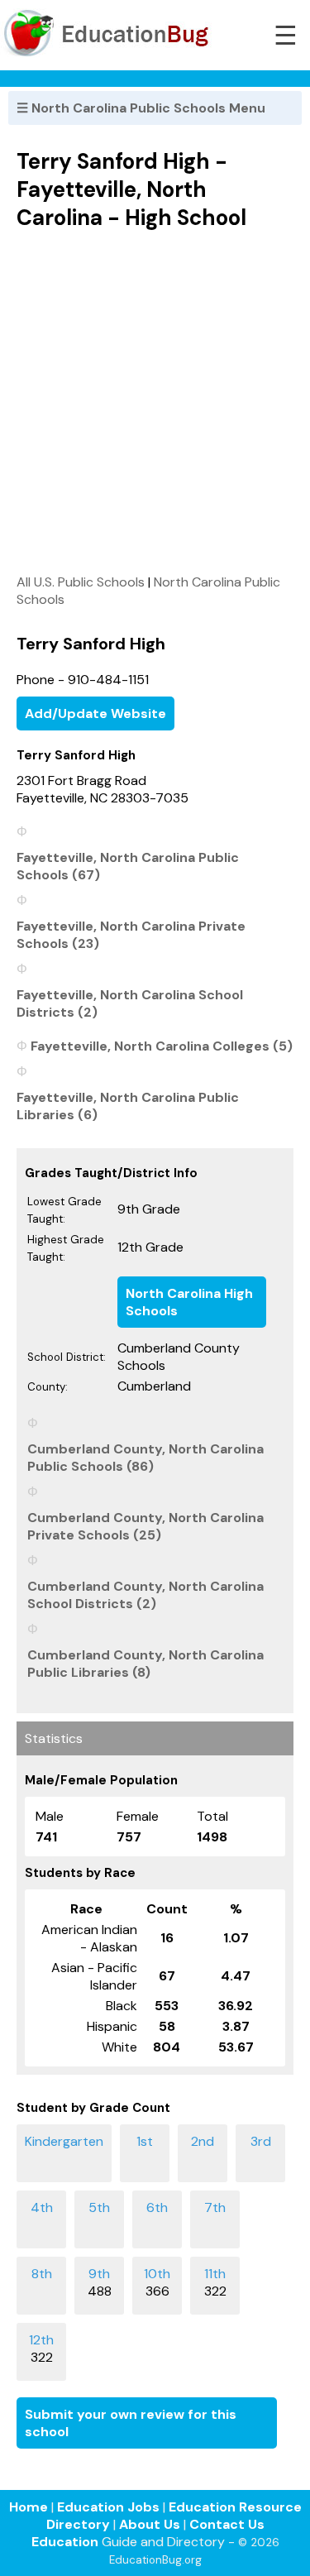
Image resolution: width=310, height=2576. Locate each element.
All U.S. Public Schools (81, 582)
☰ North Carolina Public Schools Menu (141, 108)
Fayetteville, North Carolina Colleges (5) (162, 1046)
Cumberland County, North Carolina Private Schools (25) (145, 1526)
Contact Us (227, 2524)
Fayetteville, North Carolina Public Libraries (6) (128, 1106)
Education (65, 2542)
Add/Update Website (95, 713)
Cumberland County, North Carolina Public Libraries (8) (145, 1664)
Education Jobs (108, 2507)
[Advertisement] (155, 402)
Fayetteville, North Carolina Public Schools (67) (128, 866)
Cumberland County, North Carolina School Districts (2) (145, 1595)
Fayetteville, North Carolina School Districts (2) (130, 1003)
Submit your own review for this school (131, 2423)
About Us (150, 2524)
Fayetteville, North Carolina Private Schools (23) (131, 935)
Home (29, 2507)
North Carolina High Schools (189, 1302)
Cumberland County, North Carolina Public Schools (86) (145, 1458)
